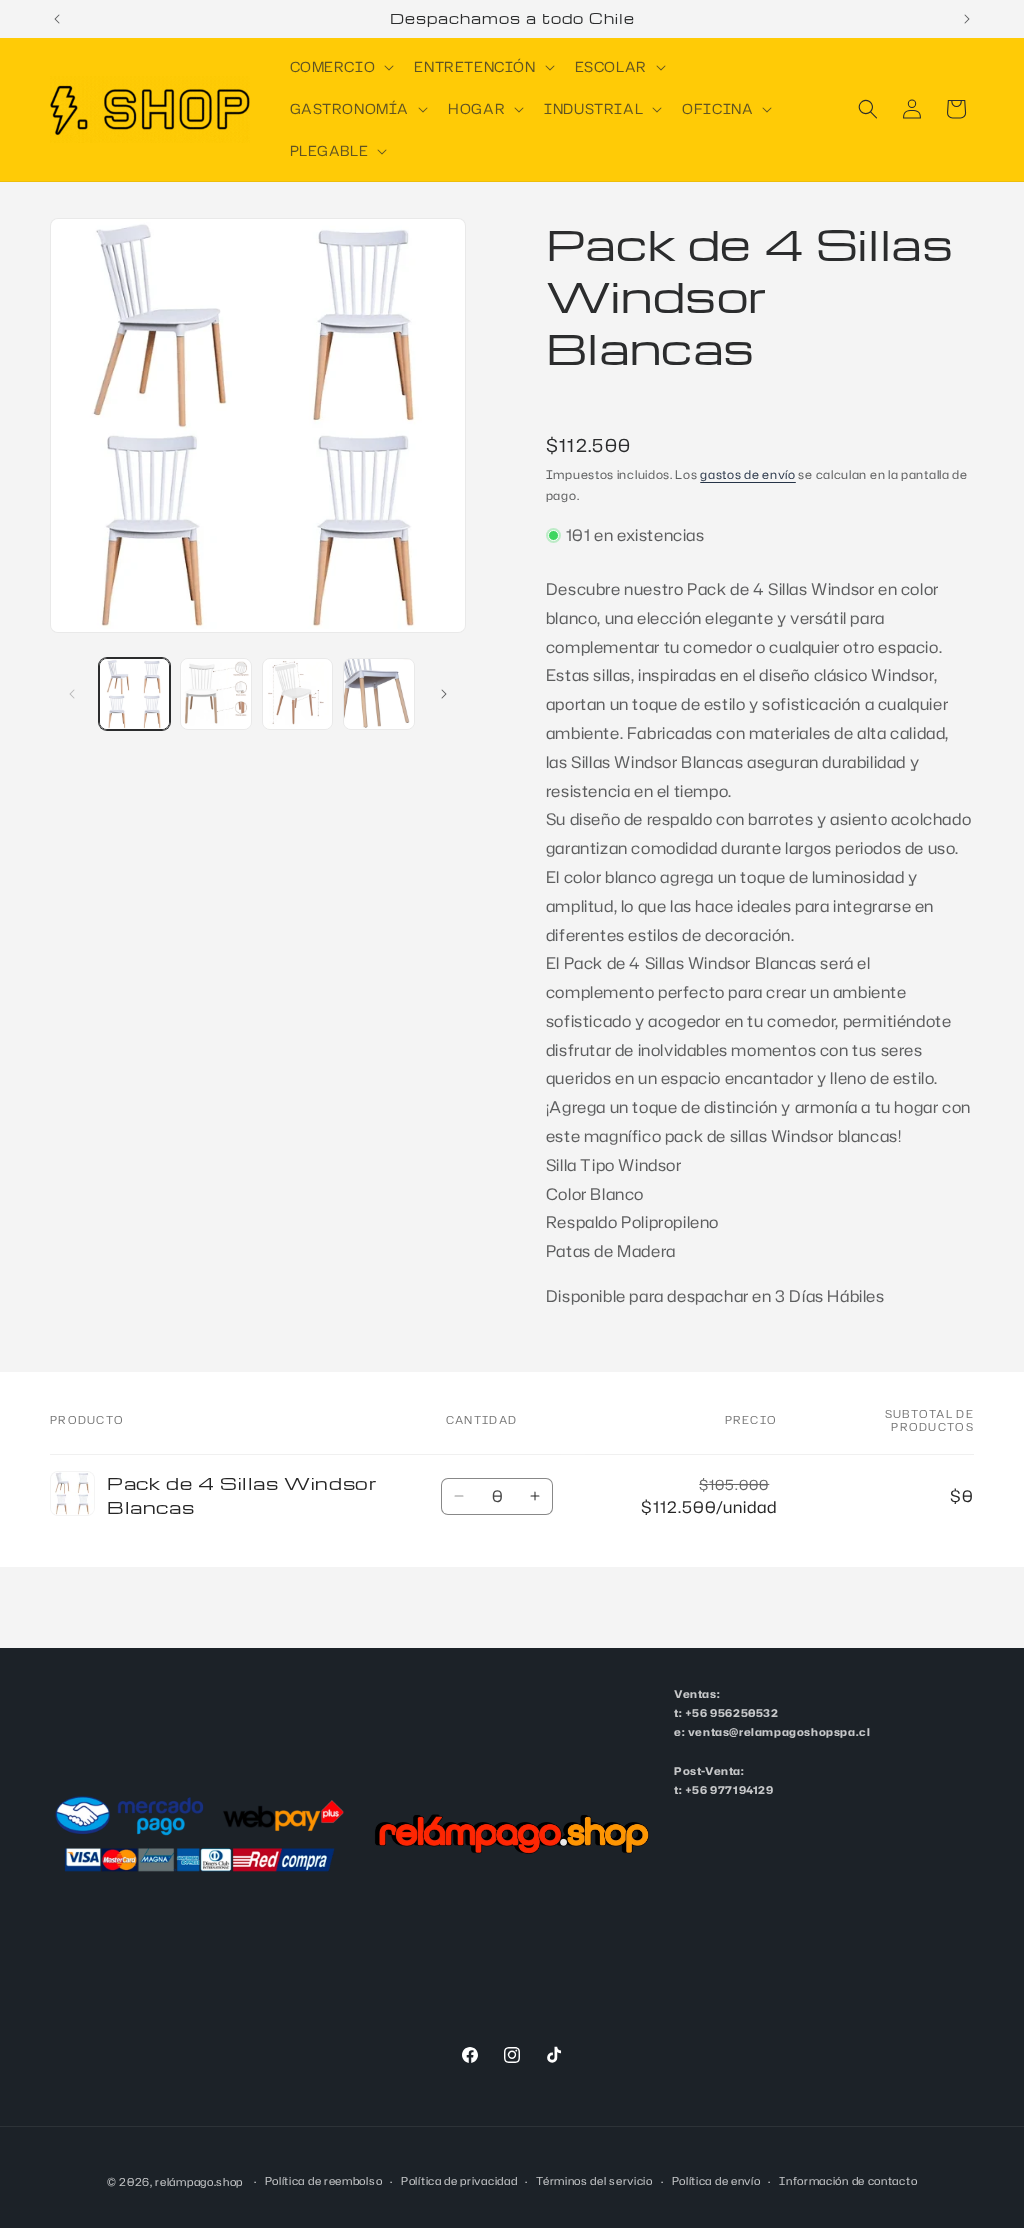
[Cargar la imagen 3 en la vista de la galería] (297, 693)
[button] (340, 67)
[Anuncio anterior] (57, 19)
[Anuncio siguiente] (967, 19)
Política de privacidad (459, 2181)
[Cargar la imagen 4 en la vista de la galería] (378, 693)
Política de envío (716, 2181)
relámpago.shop (199, 2182)
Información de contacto (848, 2181)
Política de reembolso (324, 2181)
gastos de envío (748, 474)
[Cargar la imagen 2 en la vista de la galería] (215, 693)
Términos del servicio (594, 2181)
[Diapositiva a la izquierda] (72, 694)
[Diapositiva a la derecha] (444, 694)
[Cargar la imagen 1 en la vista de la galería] (134, 693)
